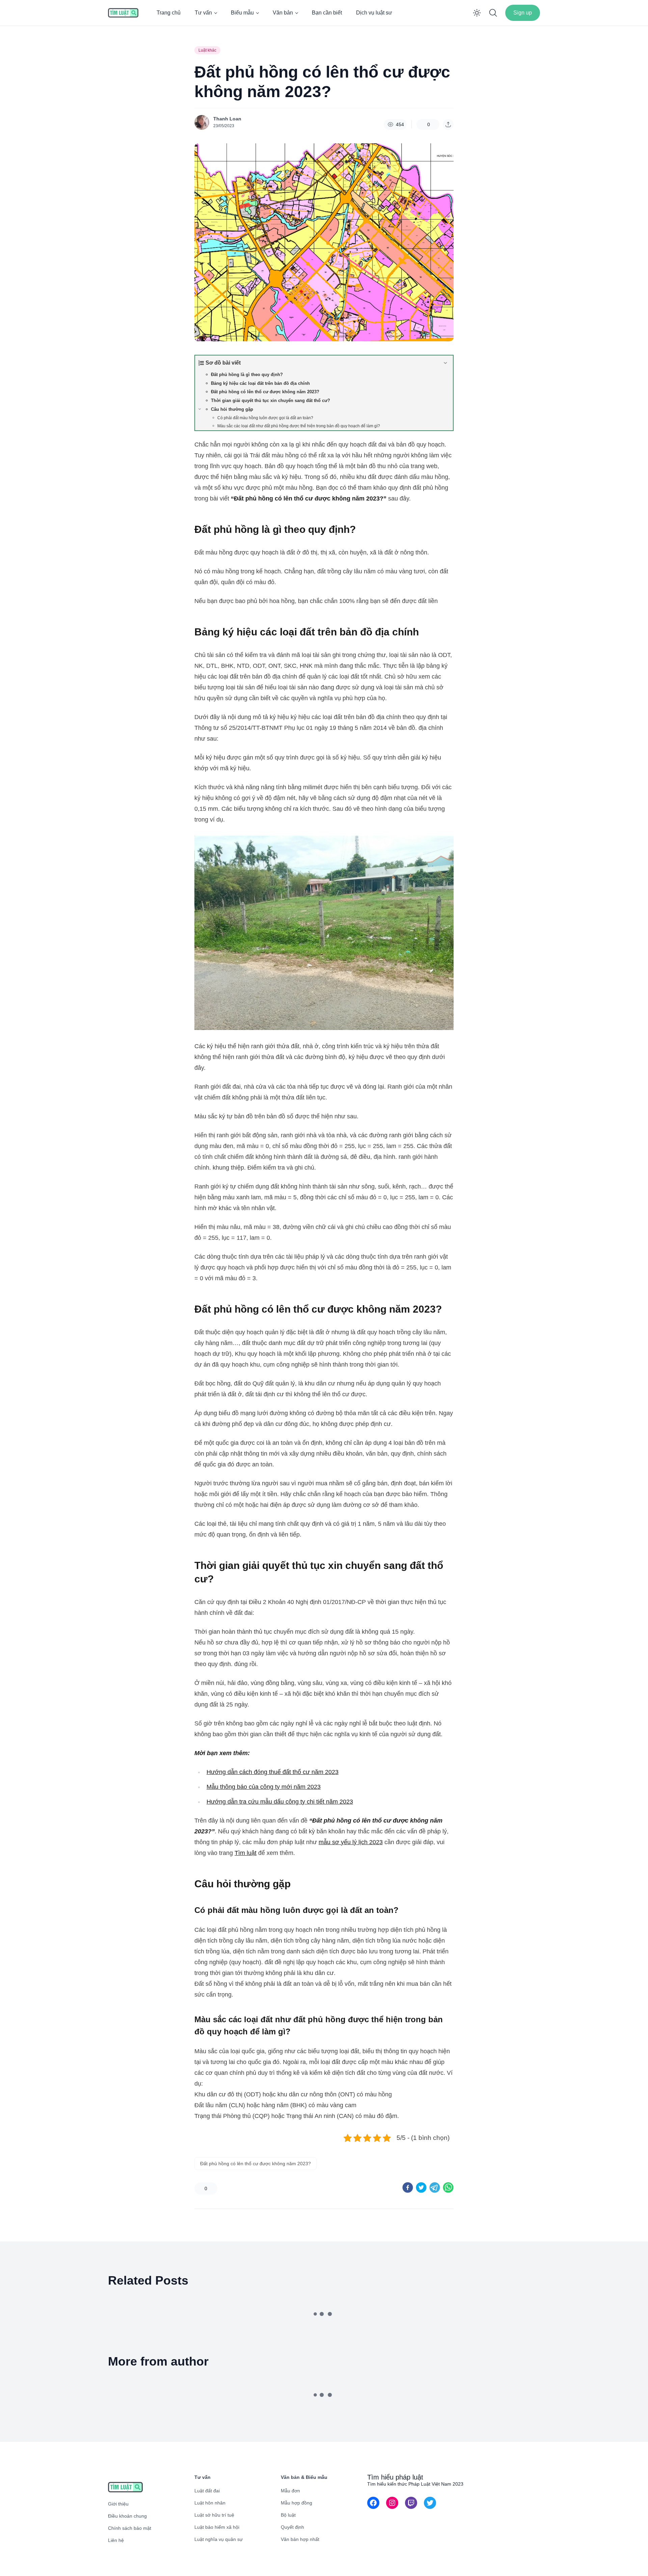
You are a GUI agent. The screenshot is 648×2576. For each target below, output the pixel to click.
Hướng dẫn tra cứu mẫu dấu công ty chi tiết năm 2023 (280, 1802)
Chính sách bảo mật (130, 2528)
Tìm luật (246, 1853)
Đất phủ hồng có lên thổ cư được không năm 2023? (255, 2164)
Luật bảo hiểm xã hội (217, 2527)
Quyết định (292, 2527)
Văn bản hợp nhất (300, 2539)
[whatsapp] (448, 2187)
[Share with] (448, 124)
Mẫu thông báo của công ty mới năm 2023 (264, 1787)
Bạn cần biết (327, 13)
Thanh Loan (227, 119)
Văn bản (283, 13)
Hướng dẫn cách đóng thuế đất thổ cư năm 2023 (273, 1772)
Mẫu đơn (290, 2491)
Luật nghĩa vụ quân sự (219, 2539)
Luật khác (207, 50)
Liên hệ (116, 2540)
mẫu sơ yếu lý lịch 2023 (351, 1842)
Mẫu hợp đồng (296, 2503)
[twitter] (421, 2187)
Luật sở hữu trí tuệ (214, 2515)
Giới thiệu (118, 2504)
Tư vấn (203, 13)
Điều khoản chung (127, 2516)
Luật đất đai (207, 2491)
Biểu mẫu (242, 13)
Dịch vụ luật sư (374, 13)
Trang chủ (169, 13)
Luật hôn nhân (210, 2503)
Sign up (523, 13)
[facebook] (408, 2187)
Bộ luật (288, 2515)
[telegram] (435, 2187)
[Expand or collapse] (445, 363)
